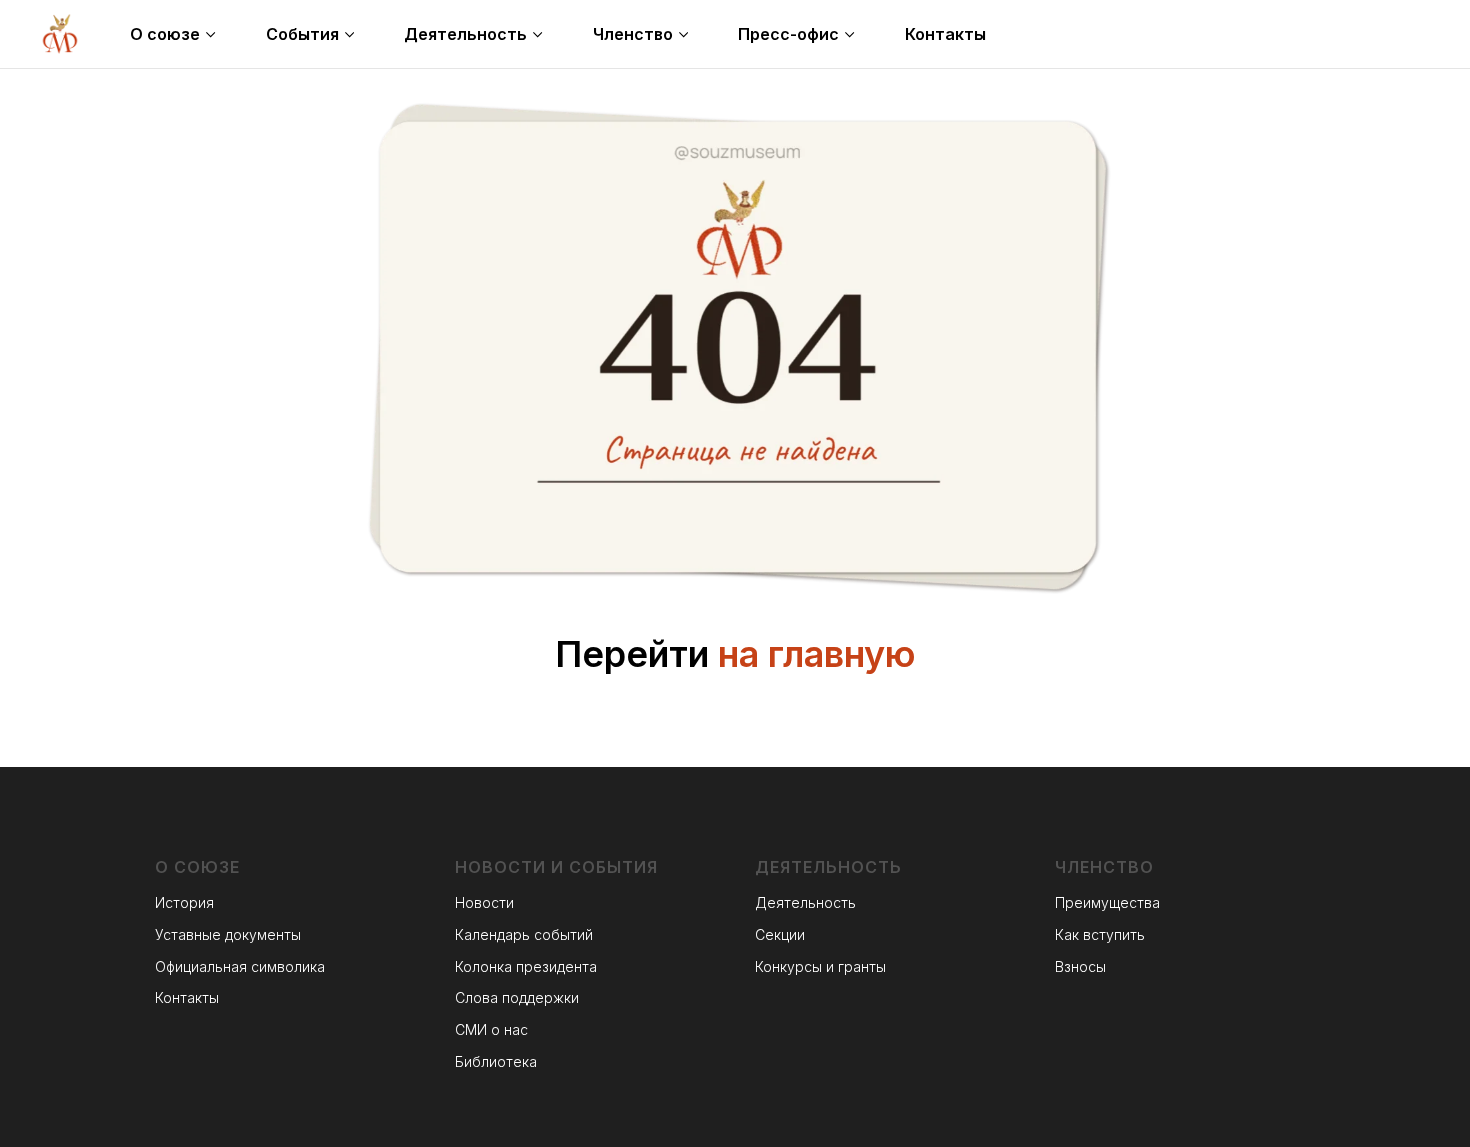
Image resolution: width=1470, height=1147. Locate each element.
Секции (780, 934)
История (184, 902)
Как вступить (1100, 934)
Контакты (945, 34)
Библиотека (496, 1061)
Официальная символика (240, 966)
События (302, 34)
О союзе (165, 34)
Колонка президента (526, 966)
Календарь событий (524, 934)
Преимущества (1107, 902)
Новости (484, 902)
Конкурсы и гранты (820, 966)
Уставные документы (228, 934)
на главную (817, 654)
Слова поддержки (517, 997)
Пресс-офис (788, 34)
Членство (633, 34)
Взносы (1080, 966)
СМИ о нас (491, 1029)
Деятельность (465, 34)
